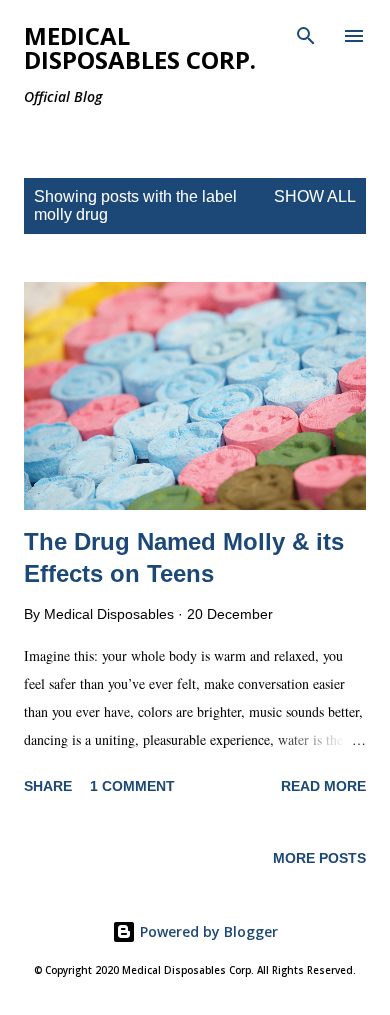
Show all (315, 196)
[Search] (306, 36)
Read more (323, 786)
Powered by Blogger (207, 931)
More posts (319, 858)
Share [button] (48, 786)
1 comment (132, 786)
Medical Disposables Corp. (140, 47)
